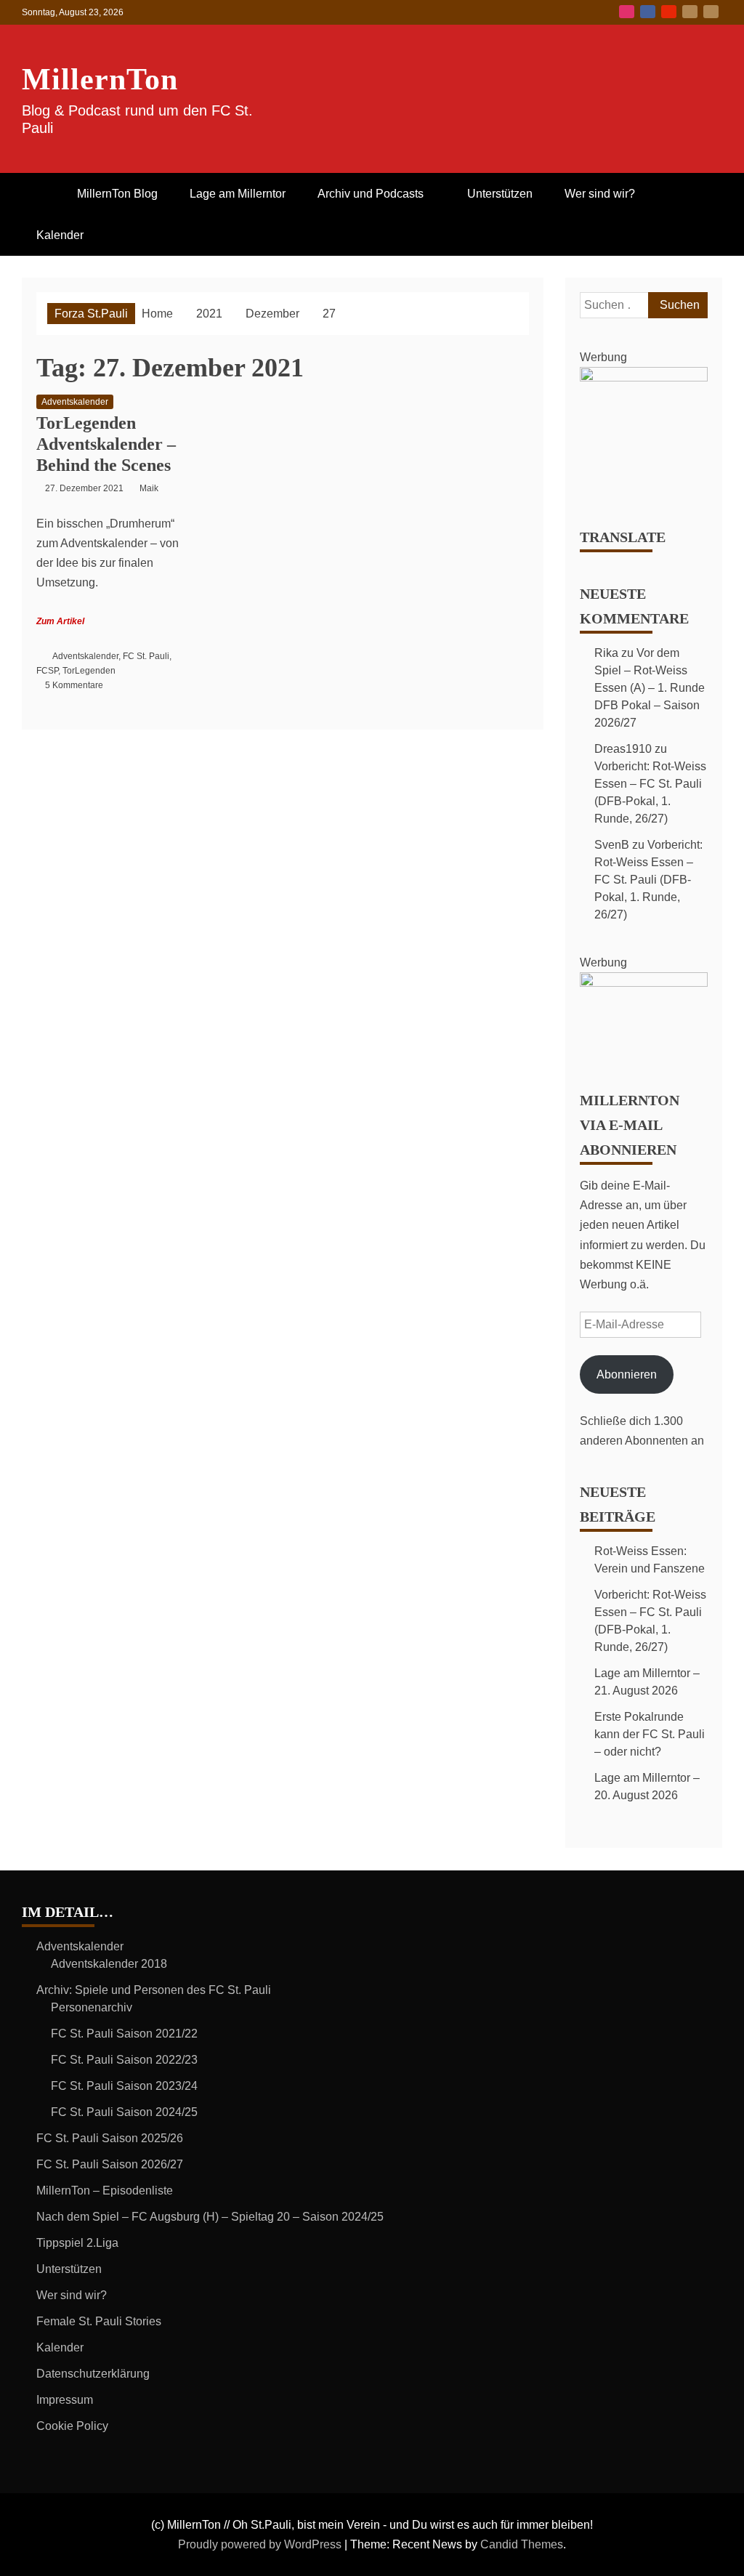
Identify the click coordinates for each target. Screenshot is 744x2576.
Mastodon (711, 12)
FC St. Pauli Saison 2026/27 (110, 2164)
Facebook (648, 12)
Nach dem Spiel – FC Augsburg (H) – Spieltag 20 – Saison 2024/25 (210, 2217)
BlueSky (690, 12)
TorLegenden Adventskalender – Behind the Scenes (106, 444)
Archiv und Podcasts (371, 194)
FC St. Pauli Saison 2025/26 (110, 2138)
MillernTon (100, 79)
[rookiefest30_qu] (644, 377)
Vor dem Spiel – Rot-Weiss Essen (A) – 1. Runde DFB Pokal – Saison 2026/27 (650, 688)
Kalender (60, 235)
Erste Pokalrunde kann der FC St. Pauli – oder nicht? (650, 1734)
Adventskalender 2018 (109, 1964)
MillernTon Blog (117, 194)
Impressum (65, 2400)
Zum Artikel (60, 621)
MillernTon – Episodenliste (105, 2191)
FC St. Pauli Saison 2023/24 (124, 2086)
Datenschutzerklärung (93, 2374)
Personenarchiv (92, 2007)
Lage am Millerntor (238, 194)
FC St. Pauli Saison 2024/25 (124, 2112)
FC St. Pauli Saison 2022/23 (124, 2060)
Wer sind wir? (600, 194)
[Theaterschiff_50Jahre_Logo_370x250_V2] (644, 983)
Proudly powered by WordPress (261, 2544)
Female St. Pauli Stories (99, 2321)
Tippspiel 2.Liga (77, 2243)
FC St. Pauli (146, 656)
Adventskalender (75, 402)
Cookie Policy (72, 2426)
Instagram (627, 12)
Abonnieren (627, 1374)
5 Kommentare (74, 685)
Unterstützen (500, 194)
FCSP (47, 671)
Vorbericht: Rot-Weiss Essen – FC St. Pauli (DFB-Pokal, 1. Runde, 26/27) (648, 880)
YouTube (669, 12)
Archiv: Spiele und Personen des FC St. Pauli (154, 1990)
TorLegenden (89, 671)
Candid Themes (522, 2544)
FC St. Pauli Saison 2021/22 (124, 2034)
